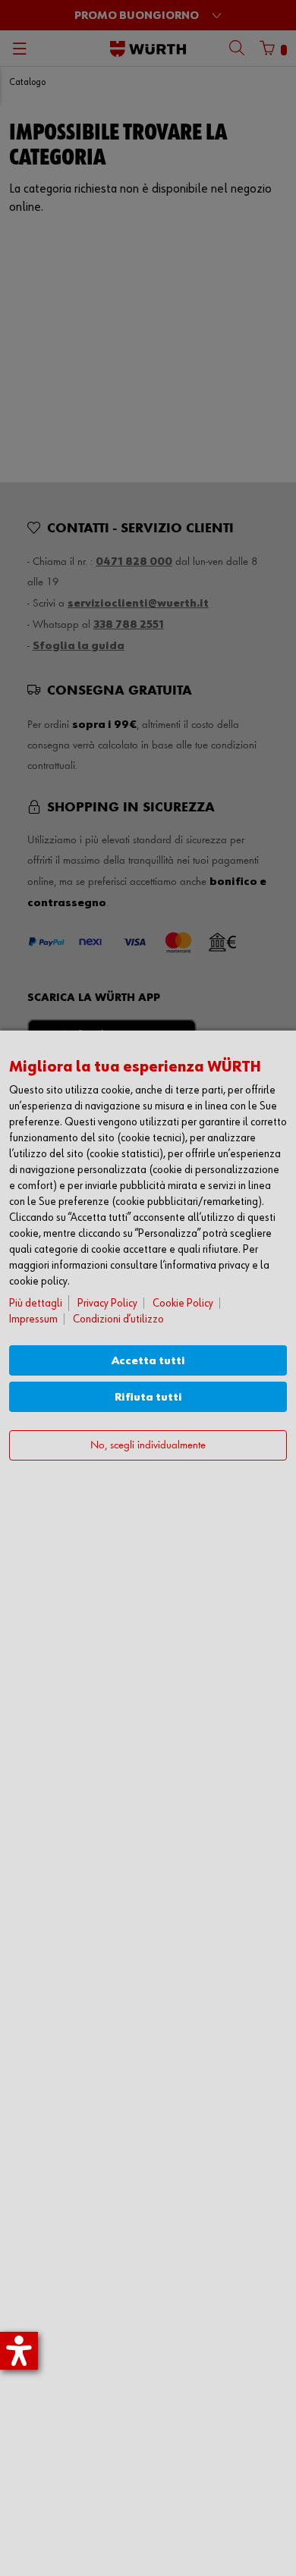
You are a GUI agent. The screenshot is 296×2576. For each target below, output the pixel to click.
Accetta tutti (148, 1361)
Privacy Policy (107, 1303)
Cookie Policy (183, 1303)
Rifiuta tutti (148, 1397)
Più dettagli (36, 1303)
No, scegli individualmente (148, 1446)
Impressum (33, 1319)
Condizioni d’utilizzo (118, 1319)
